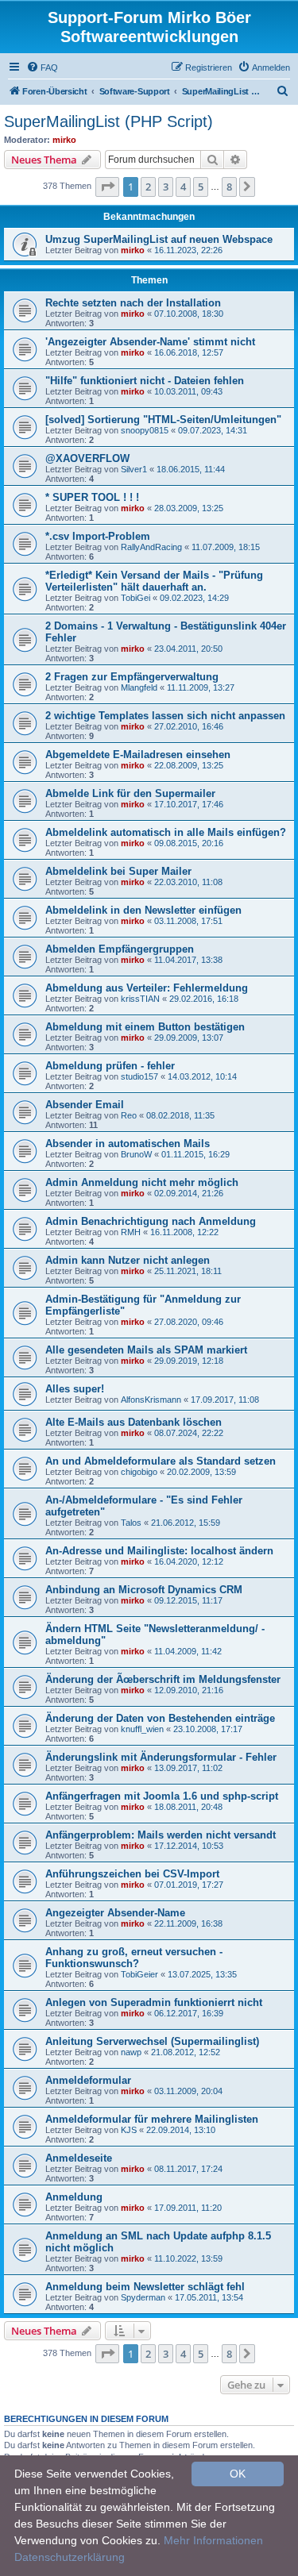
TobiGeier (139, 1974)
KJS (129, 2130)
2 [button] (148, 187)
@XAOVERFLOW (87, 458)
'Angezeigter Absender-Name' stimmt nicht (150, 342)
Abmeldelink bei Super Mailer (118, 871)
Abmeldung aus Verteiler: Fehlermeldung (147, 988)
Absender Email (85, 1105)
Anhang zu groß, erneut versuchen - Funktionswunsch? (134, 1958)
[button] (107, 187)
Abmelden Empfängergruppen (120, 949)
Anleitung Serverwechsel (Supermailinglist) (152, 2041)
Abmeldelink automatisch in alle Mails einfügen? (166, 832)
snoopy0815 (145, 430)
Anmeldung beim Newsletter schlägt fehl (145, 2287)
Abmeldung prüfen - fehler (110, 1066)
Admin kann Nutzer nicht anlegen (128, 1260)
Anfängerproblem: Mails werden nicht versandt (161, 1835)
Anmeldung (74, 2197)
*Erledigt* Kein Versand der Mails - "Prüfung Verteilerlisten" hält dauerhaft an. (154, 581)
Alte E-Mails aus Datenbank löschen (134, 1422)
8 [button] (229, 187)
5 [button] (201, 187)
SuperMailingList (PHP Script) (108, 121)
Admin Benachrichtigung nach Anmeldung (151, 1221)
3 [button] (166, 187)
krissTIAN (140, 999)
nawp (131, 2052)
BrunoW (136, 1154)
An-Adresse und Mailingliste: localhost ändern (159, 1551)
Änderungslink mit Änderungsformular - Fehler (161, 1757)
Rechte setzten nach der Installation (133, 303)
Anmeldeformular (88, 2080)
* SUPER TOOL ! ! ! (92, 497)
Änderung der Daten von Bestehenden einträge (160, 1718)
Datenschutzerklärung (70, 2557)
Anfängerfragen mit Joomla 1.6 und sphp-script (162, 1796)
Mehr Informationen (213, 2540)
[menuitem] (42, 67)
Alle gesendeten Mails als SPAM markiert (146, 1350)
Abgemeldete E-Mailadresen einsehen (138, 755)
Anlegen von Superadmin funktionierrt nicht (154, 2002)
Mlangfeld (139, 687)
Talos (131, 1523)
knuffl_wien (142, 1729)
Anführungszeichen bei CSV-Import (132, 1874)
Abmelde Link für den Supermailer (130, 793)
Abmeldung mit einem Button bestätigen (145, 1027)
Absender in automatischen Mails (128, 1144)
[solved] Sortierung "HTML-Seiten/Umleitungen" (163, 420)
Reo (129, 1115)
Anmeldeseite (79, 2158)
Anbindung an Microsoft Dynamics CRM (144, 1590)
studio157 (139, 1076)
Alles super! (75, 1389)
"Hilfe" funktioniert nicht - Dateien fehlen (145, 381)
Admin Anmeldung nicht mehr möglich (142, 1182)
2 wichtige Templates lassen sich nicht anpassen (165, 716)
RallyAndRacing (151, 547)
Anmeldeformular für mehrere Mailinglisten (152, 2119)
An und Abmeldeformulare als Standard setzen (161, 1461)
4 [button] (183, 187)
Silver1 (134, 469)
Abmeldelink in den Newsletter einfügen (143, 910)
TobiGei (135, 598)
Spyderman (143, 2297)
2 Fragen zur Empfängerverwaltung (132, 677)
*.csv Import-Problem (98, 536)
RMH (131, 1232)
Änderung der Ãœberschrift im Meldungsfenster (163, 1679)
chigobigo (139, 1472)
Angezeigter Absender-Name (115, 1913)
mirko (64, 140)
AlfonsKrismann (151, 1400)
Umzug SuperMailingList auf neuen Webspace (159, 239)
